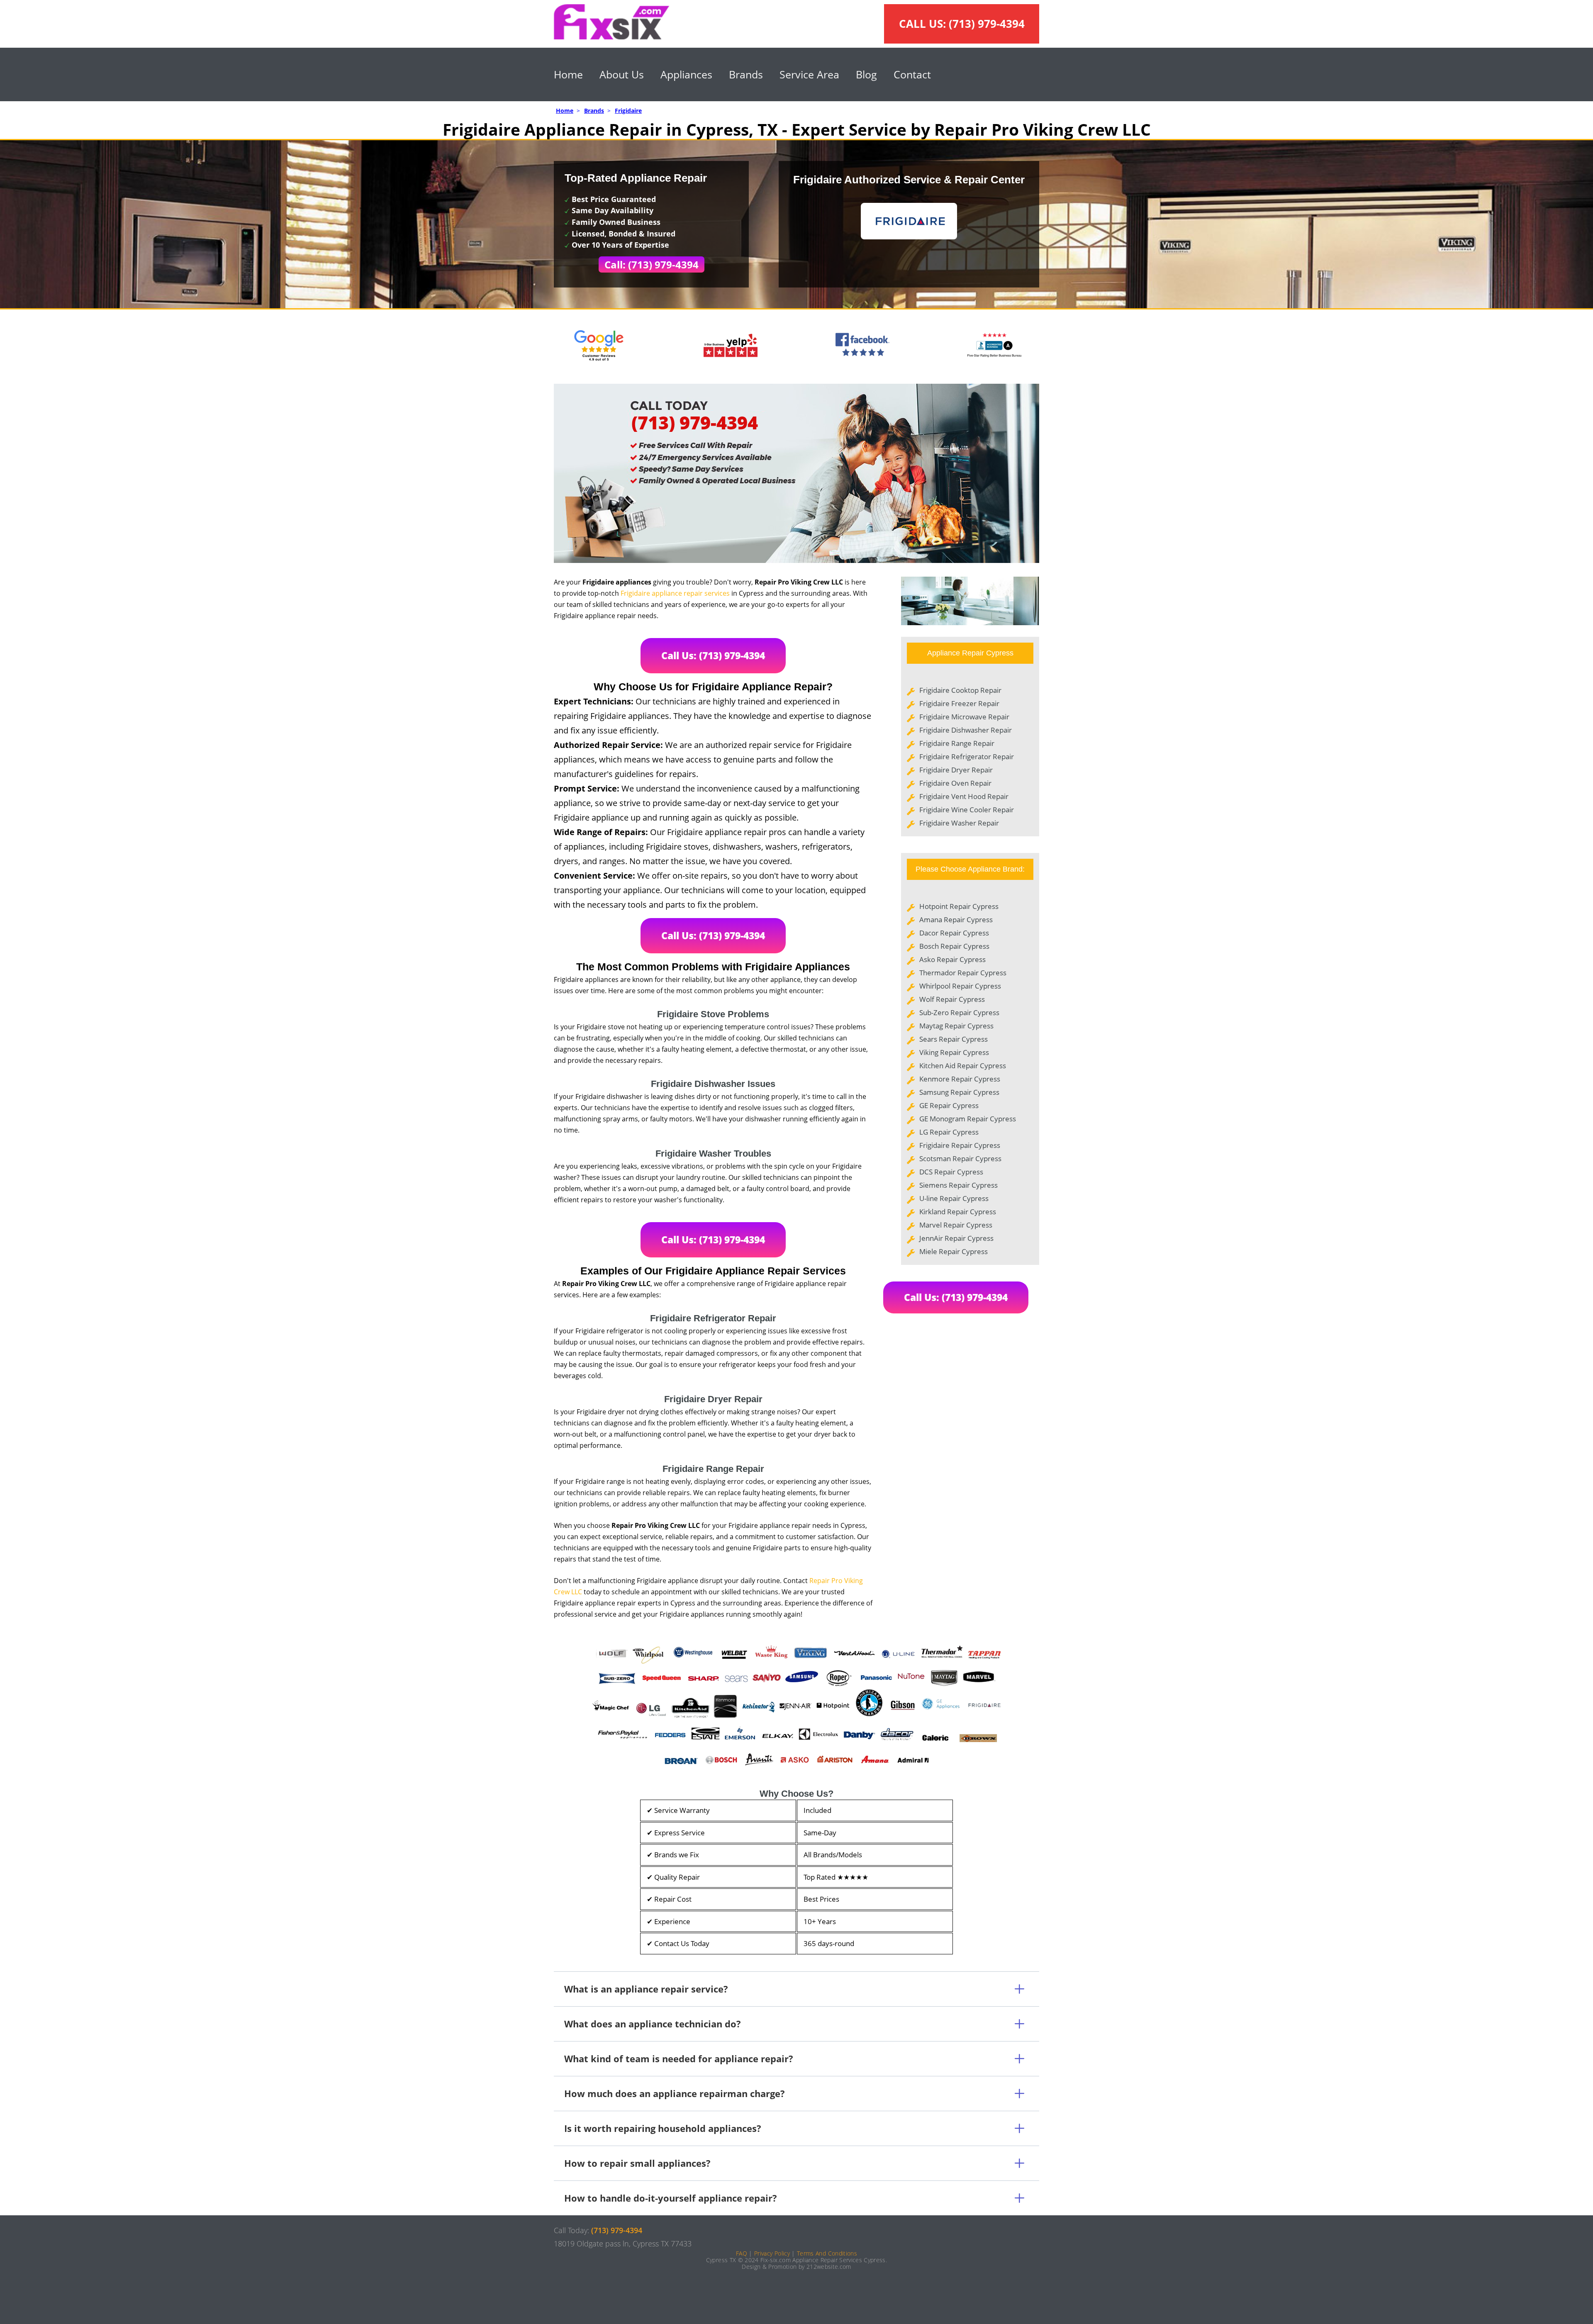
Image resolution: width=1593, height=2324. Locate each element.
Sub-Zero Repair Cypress (959, 1012)
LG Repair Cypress (949, 1132)
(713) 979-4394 (987, 24)
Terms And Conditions (827, 2253)
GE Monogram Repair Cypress (968, 1119)
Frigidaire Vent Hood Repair (964, 796)
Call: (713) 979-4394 (652, 264)
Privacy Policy (772, 2253)
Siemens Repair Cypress (958, 1185)
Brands (746, 74)
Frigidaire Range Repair (957, 743)
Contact (912, 74)
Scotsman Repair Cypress (960, 1158)
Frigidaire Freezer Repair (959, 703)
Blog (866, 74)
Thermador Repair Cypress (963, 973)
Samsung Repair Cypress (959, 1092)
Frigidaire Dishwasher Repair (966, 730)
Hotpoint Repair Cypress (959, 906)
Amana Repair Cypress (956, 920)
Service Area (809, 74)
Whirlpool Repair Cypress (960, 986)
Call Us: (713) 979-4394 (713, 655)
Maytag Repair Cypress (956, 1026)
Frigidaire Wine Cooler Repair (967, 810)
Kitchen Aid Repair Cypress (963, 1066)
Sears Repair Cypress (954, 1039)
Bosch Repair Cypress (954, 946)
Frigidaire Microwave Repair (964, 717)
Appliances (686, 74)
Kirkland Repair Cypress (958, 1212)
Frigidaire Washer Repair (959, 823)
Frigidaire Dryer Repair (956, 770)
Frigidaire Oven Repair (955, 783)
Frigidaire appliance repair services (675, 593)
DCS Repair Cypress (951, 1172)
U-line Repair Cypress (954, 1198)
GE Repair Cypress (949, 1105)
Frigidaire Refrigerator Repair (967, 756)
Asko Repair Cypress (952, 959)
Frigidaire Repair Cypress (960, 1145)
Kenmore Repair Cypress (960, 1079)
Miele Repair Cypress (954, 1251)
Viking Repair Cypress (954, 1052)
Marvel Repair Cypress (956, 1225)
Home (568, 74)
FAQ (742, 2253)
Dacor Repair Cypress (954, 933)
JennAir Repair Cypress (956, 1238)
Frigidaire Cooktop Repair (960, 690)
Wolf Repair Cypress (952, 999)
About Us (622, 74)
